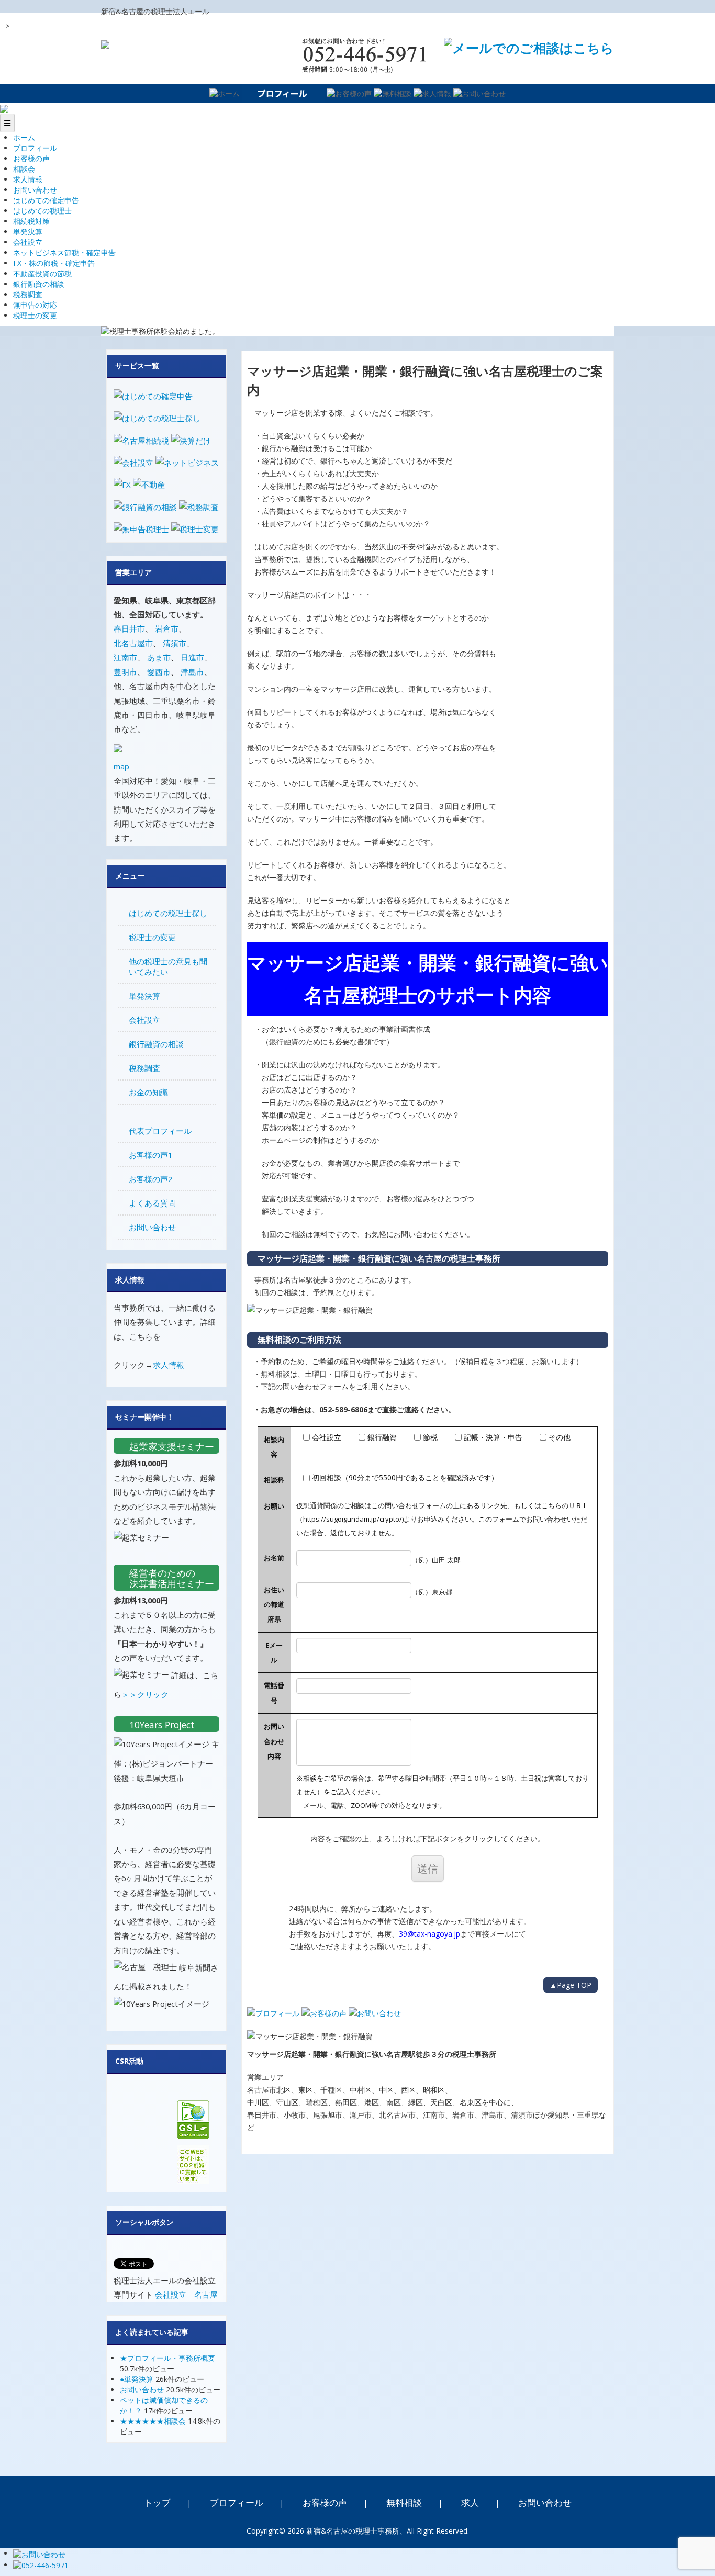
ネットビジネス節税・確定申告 (64, 252)
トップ (157, 2502)
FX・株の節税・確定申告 (54, 263)
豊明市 (125, 672)
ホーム (24, 137)
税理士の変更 (35, 315)
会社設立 (28, 242)
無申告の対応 (35, 305)
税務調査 (28, 294)
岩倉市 (167, 628)
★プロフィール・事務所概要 (167, 2358)
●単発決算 (137, 2379)
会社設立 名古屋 (186, 2294)
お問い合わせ (35, 190)
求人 (470, 2502)
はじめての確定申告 (46, 200)
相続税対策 (31, 221)
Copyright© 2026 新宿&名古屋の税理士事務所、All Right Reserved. (358, 2531)
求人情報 (28, 179)
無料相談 (404, 2502)
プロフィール (35, 148)
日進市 (192, 657)
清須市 (175, 643)
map (121, 766)
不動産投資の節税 (42, 273)
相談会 (24, 169)
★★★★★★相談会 (153, 2421)
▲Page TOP (571, 1985)
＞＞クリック (145, 1694)
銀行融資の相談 (39, 284)
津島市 (192, 672)
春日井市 (129, 628)
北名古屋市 (133, 643)
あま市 (159, 657)
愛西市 (159, 672)
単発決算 (28, 232)
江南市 (125, 657)
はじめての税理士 (42, 211)
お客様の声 (31, 158)
